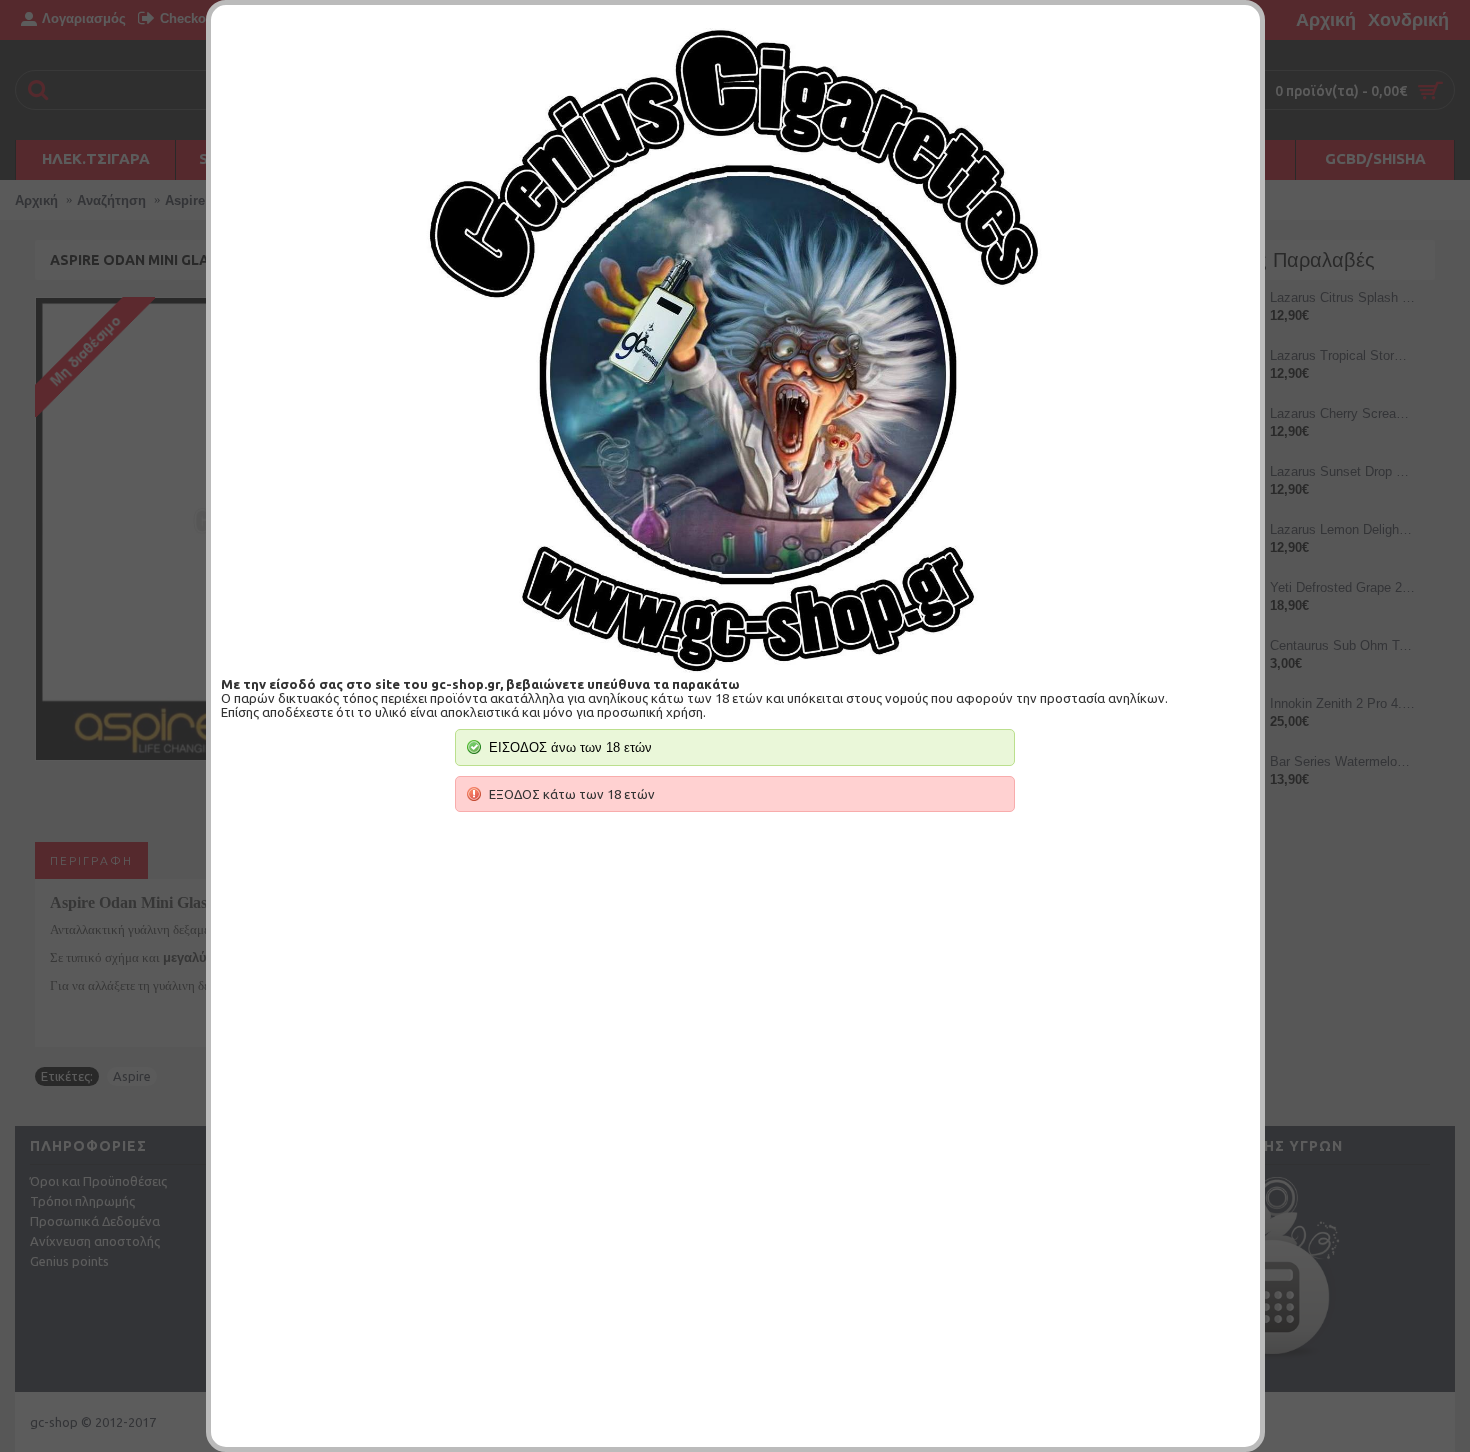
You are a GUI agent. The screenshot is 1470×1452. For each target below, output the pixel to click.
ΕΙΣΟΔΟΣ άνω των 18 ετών (570, 747)
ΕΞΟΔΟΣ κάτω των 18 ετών (572, 794)
